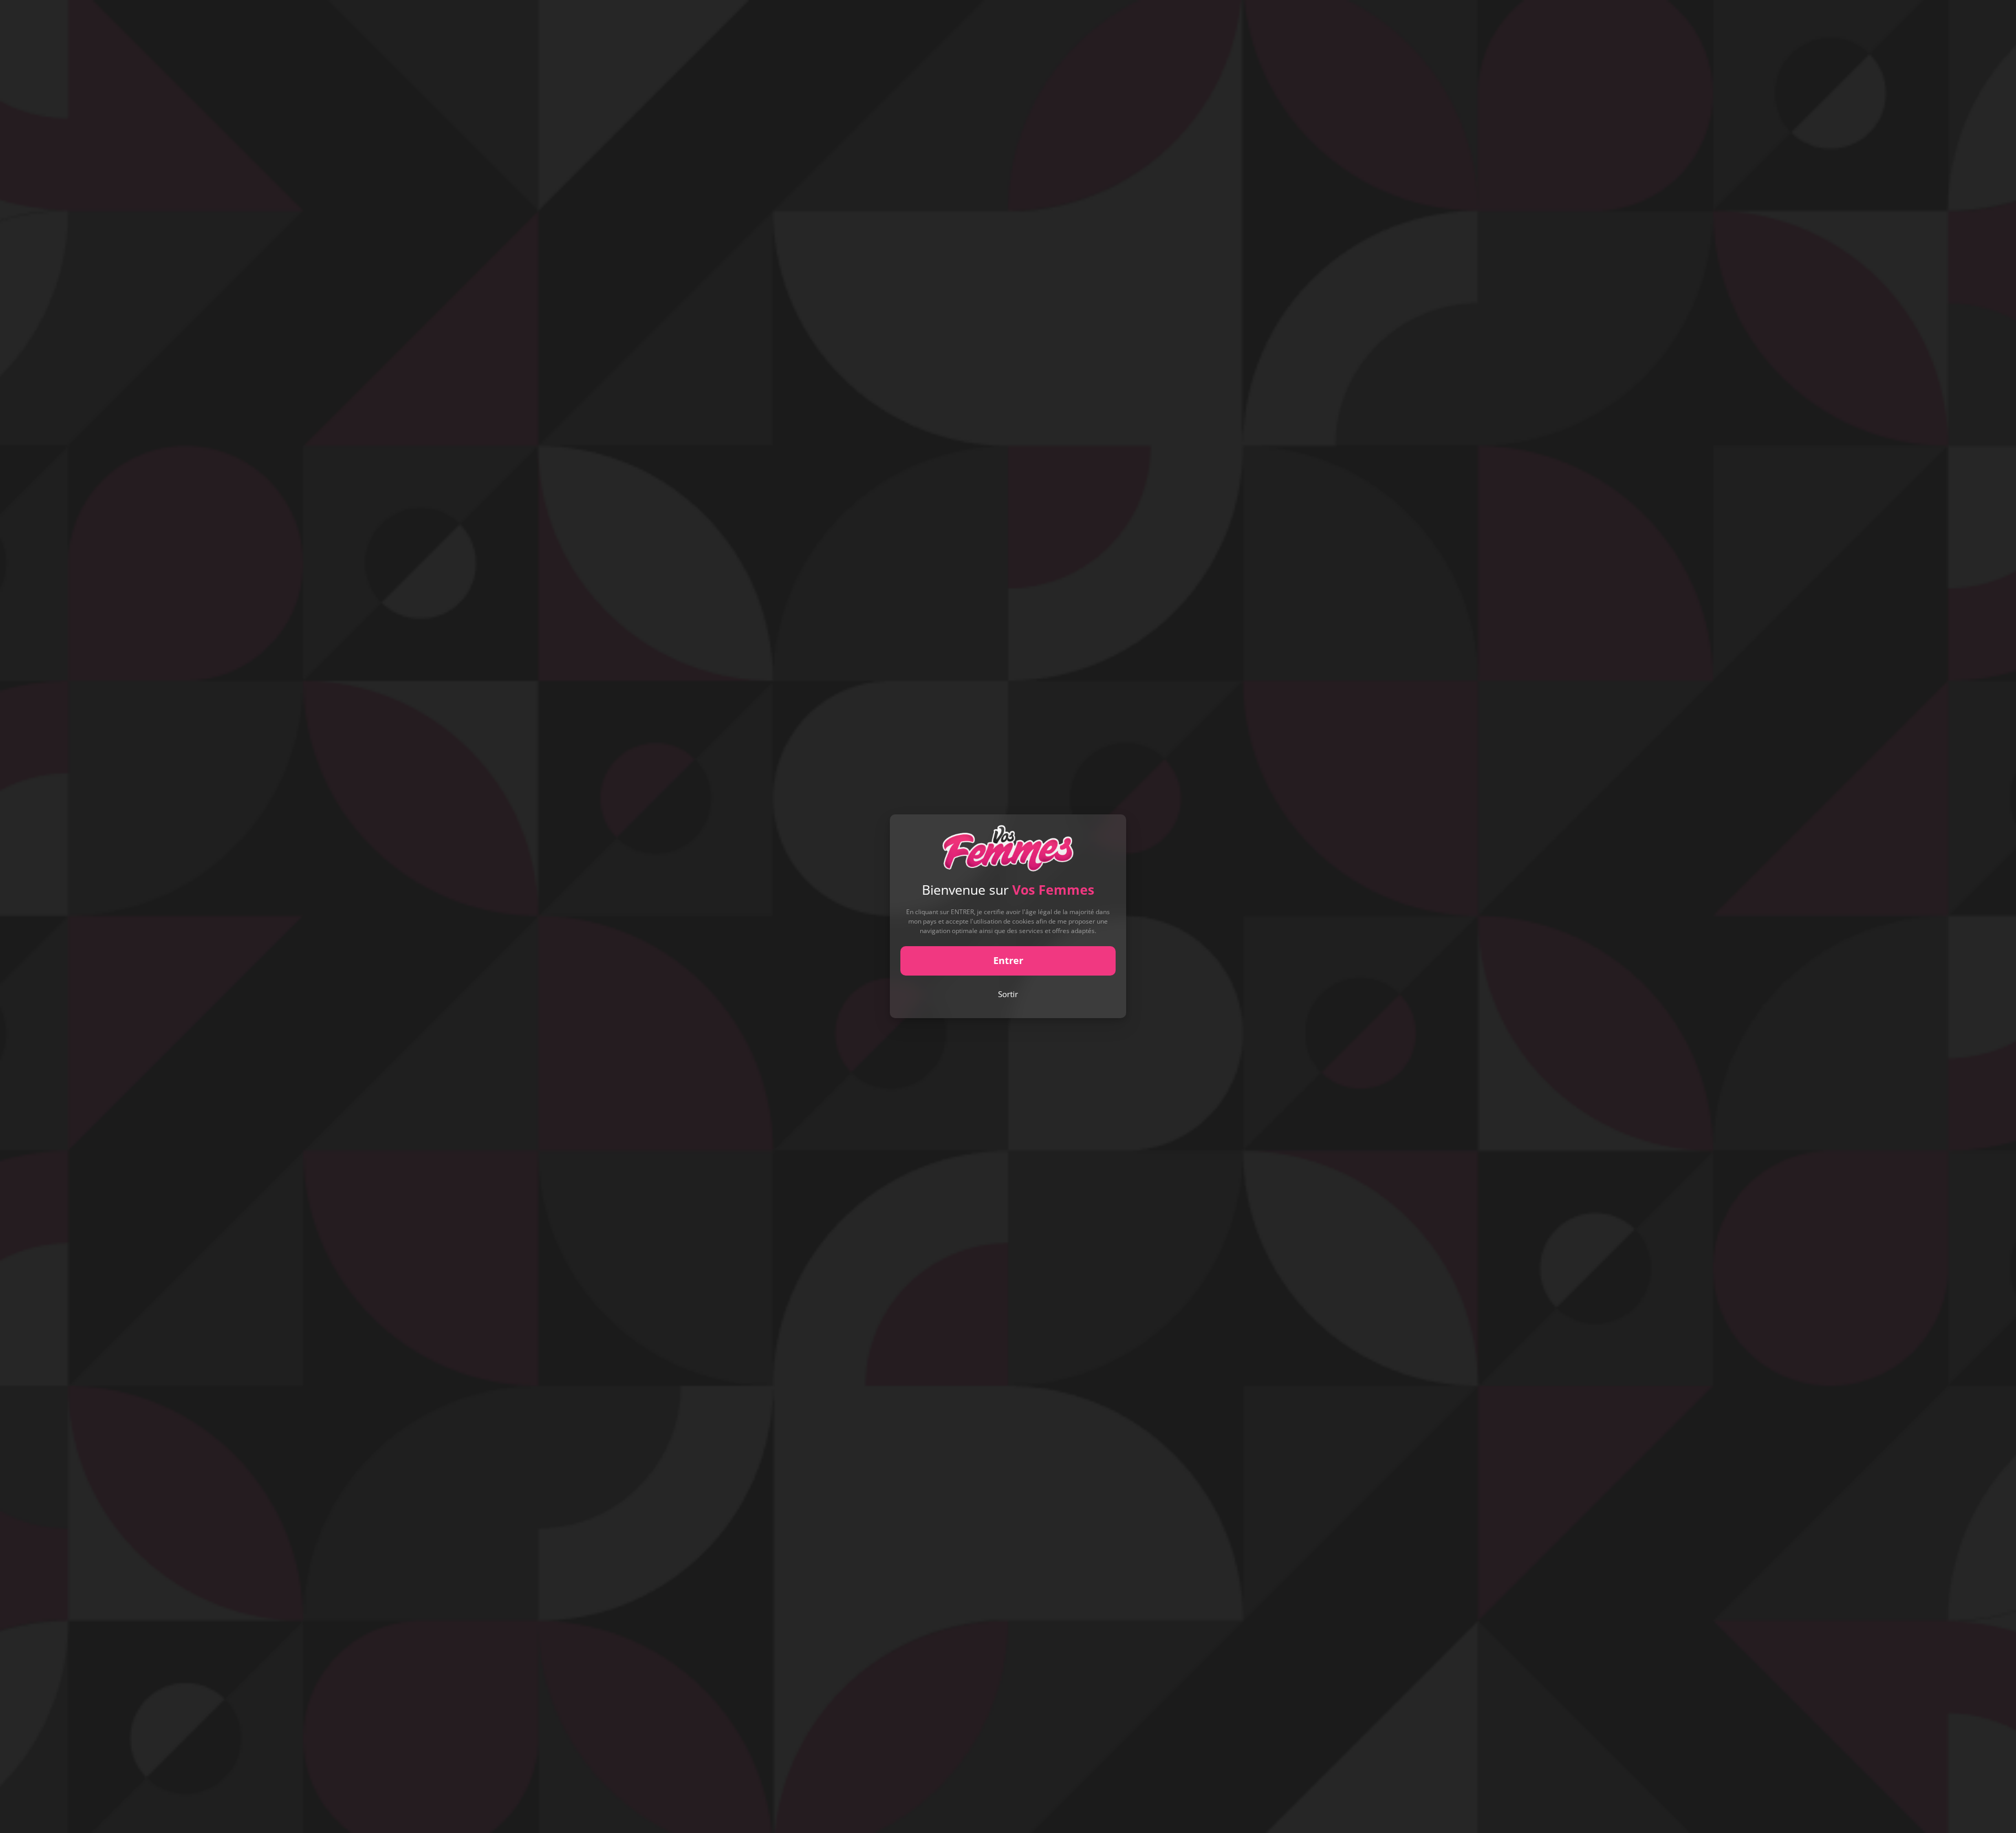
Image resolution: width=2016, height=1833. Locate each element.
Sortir (1008, 994)
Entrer (1008, 961)
